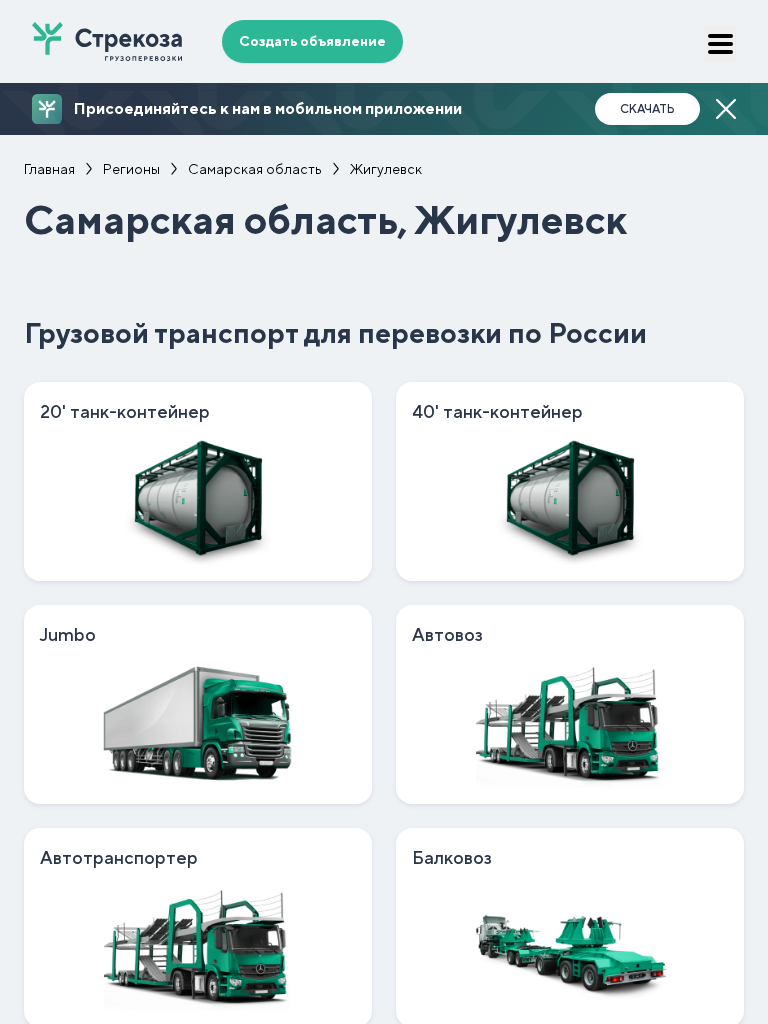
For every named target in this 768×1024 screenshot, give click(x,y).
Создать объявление (312, 41)
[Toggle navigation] (720, 44)
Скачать (647, 109)
